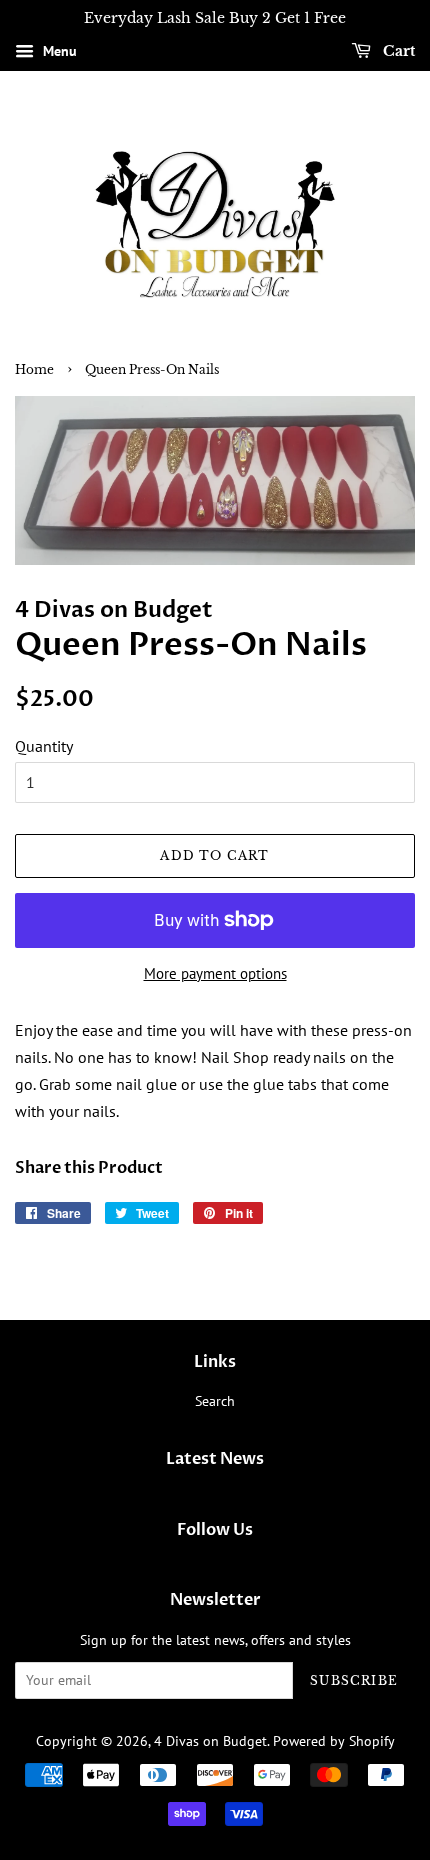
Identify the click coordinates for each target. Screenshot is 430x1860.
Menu (58, 51)
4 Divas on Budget (210, 1741)
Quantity (44, 746)
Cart (397, 51)
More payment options (215, 973)
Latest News (215, 1459)
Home (34, 369)
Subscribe (354, 1680)
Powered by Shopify (334, 1741)
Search (215, 1401)
